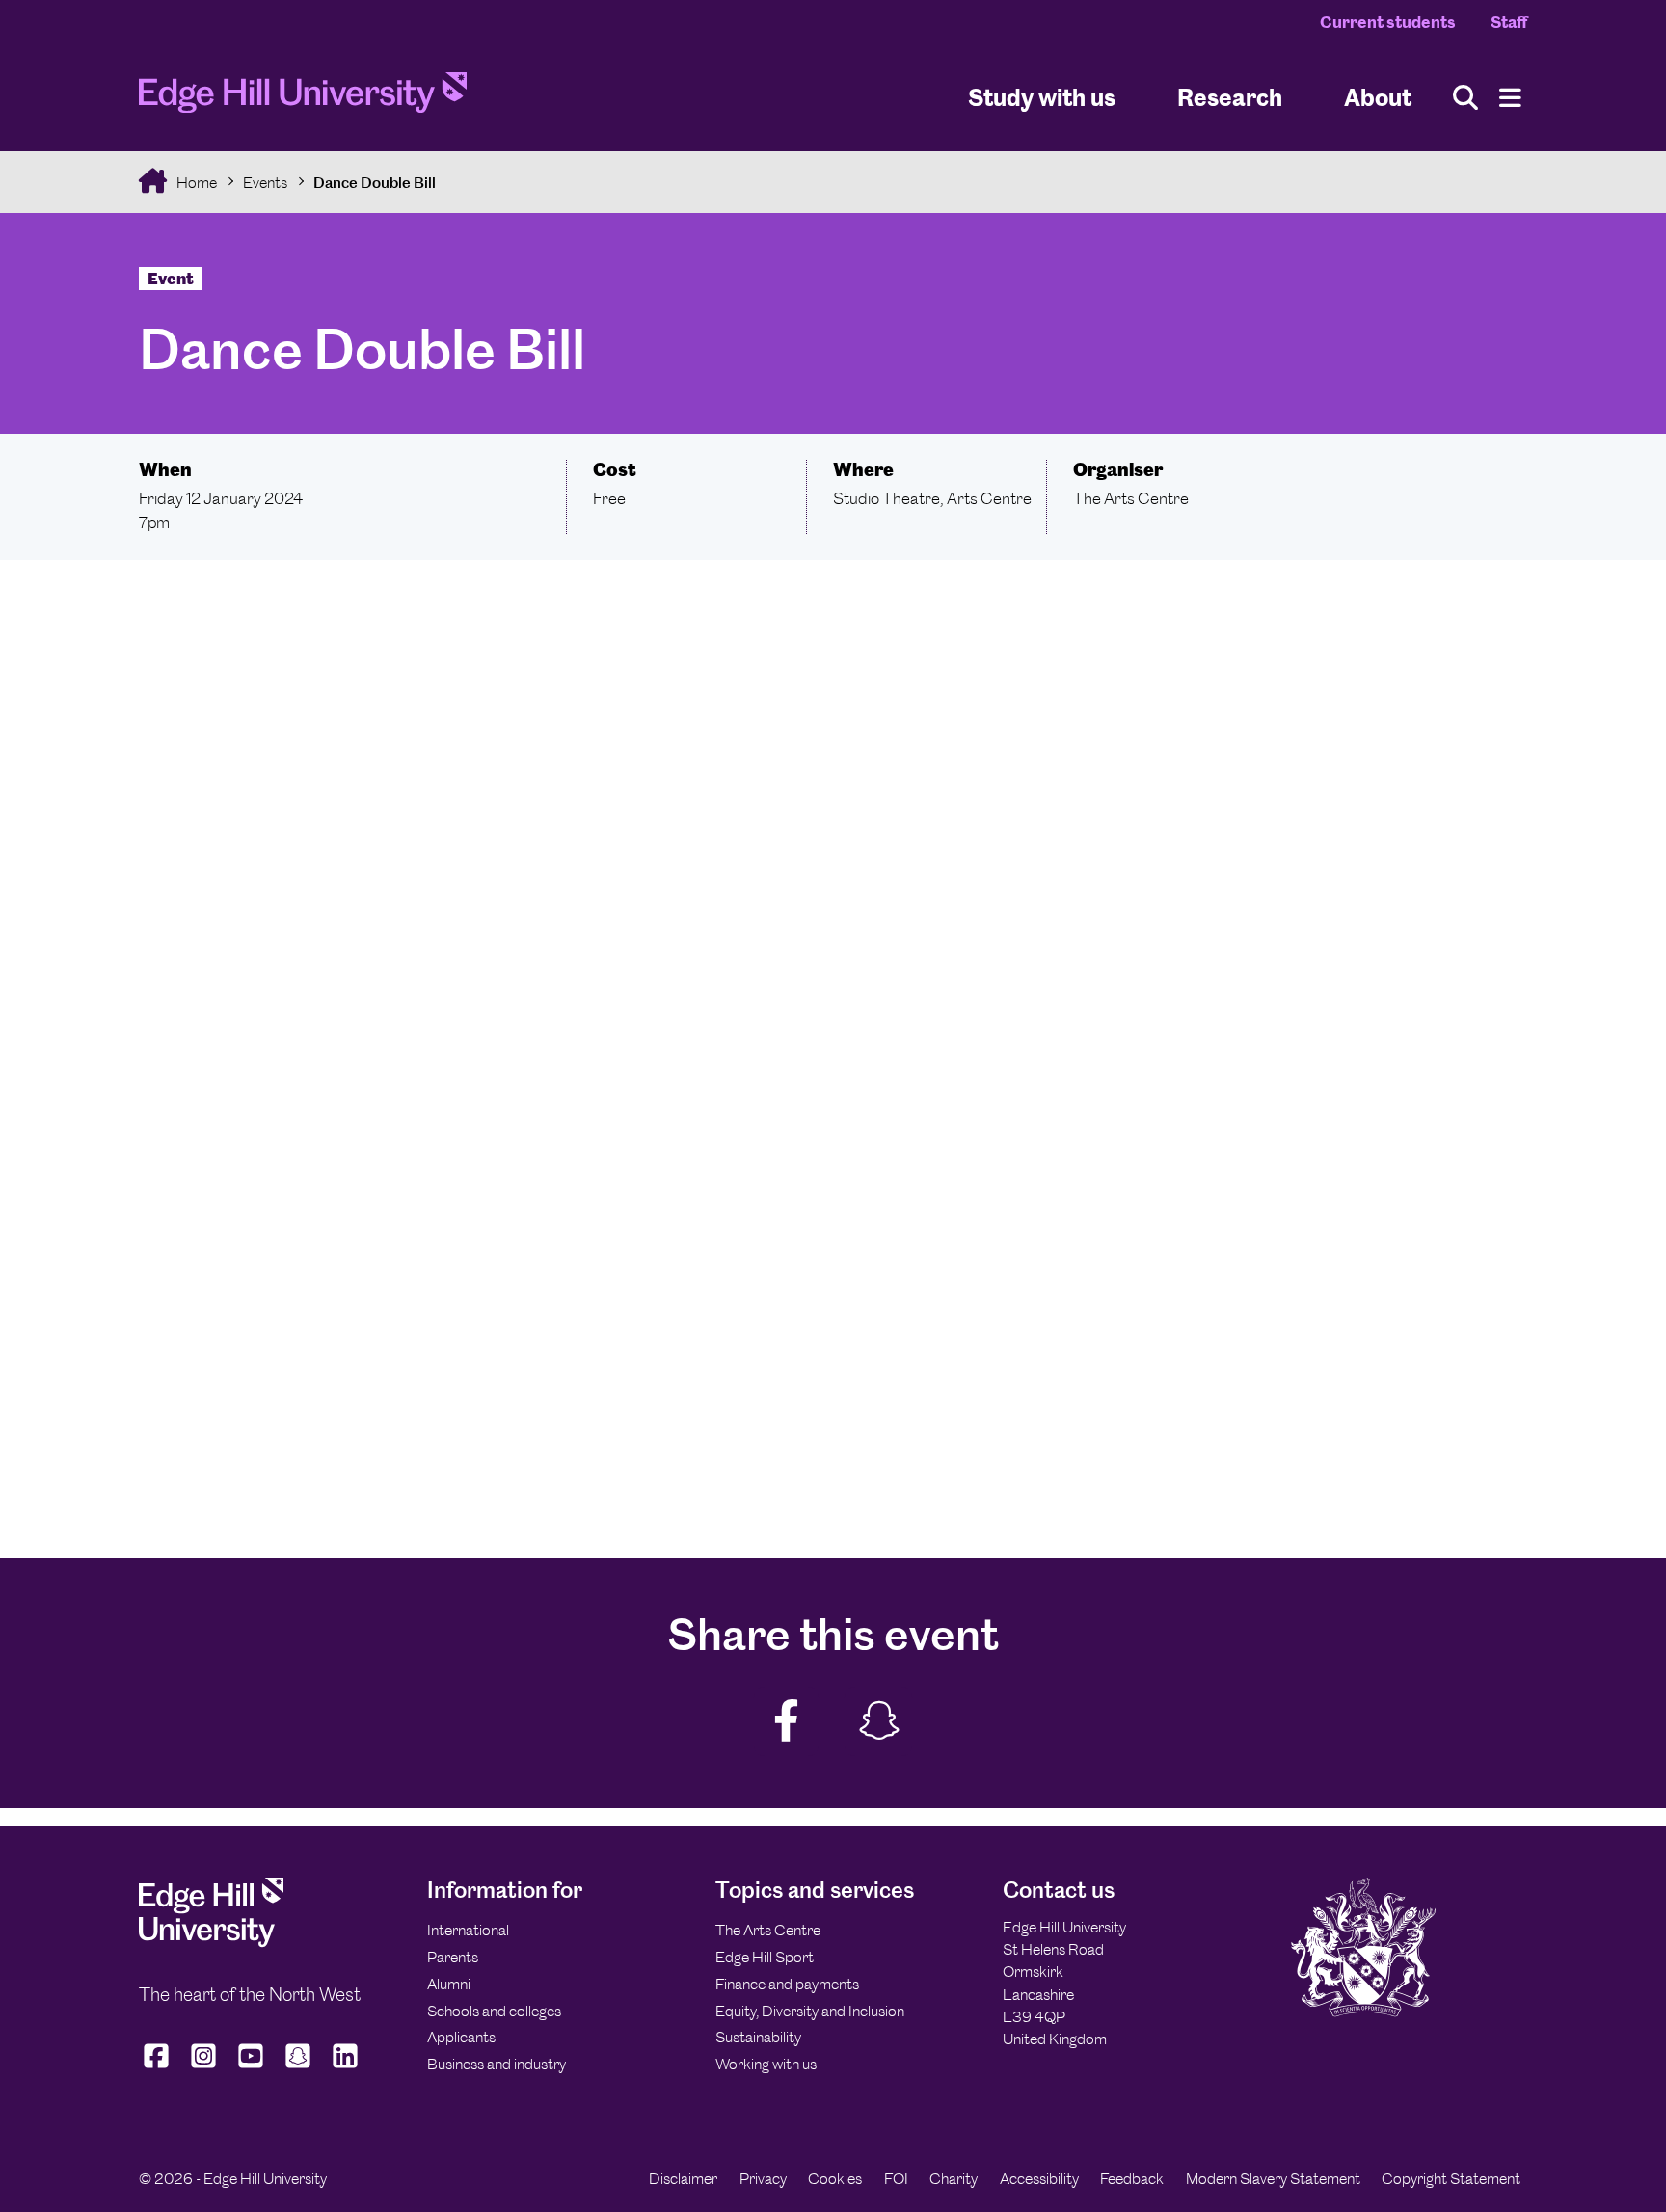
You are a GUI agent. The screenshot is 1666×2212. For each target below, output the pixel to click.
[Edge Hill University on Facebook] (159, 2067)
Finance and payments (787, 1984)
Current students (1388, 22)
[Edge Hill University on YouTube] (251, 2067)
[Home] (303, 98)
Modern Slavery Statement (1273, 2179)
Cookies (835, 2179)
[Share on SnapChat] (878, 1722)
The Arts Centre (768, 1930)
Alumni (449, 1984)
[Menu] (1510, 98)
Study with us (1042, 97)
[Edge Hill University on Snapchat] (298, 2067)
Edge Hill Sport (765, 1957)
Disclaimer (683, 2179)
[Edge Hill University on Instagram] (204, 2067)
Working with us (766, 2064)
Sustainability (758, 2037)
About (1378, 97)
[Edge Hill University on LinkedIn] (346, 2067)
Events (265, 183)
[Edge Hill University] (211, 1943)
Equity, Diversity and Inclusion (810, 2011)
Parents (453, 1957)
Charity (954, 2179)
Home (195, 183)
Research (1230, 97)
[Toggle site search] (1465, 98)
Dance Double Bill (375, 183)
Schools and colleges (494, 2011)
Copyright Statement (1451, 2179)
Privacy (763, 2179)
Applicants (461, 2037)
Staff (1509, 22)
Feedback (1132, 2179)
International (468, 1930)
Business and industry (497, 2064)
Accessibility (1039, 2179)
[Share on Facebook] (787, 1722)
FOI (896, 2179)
